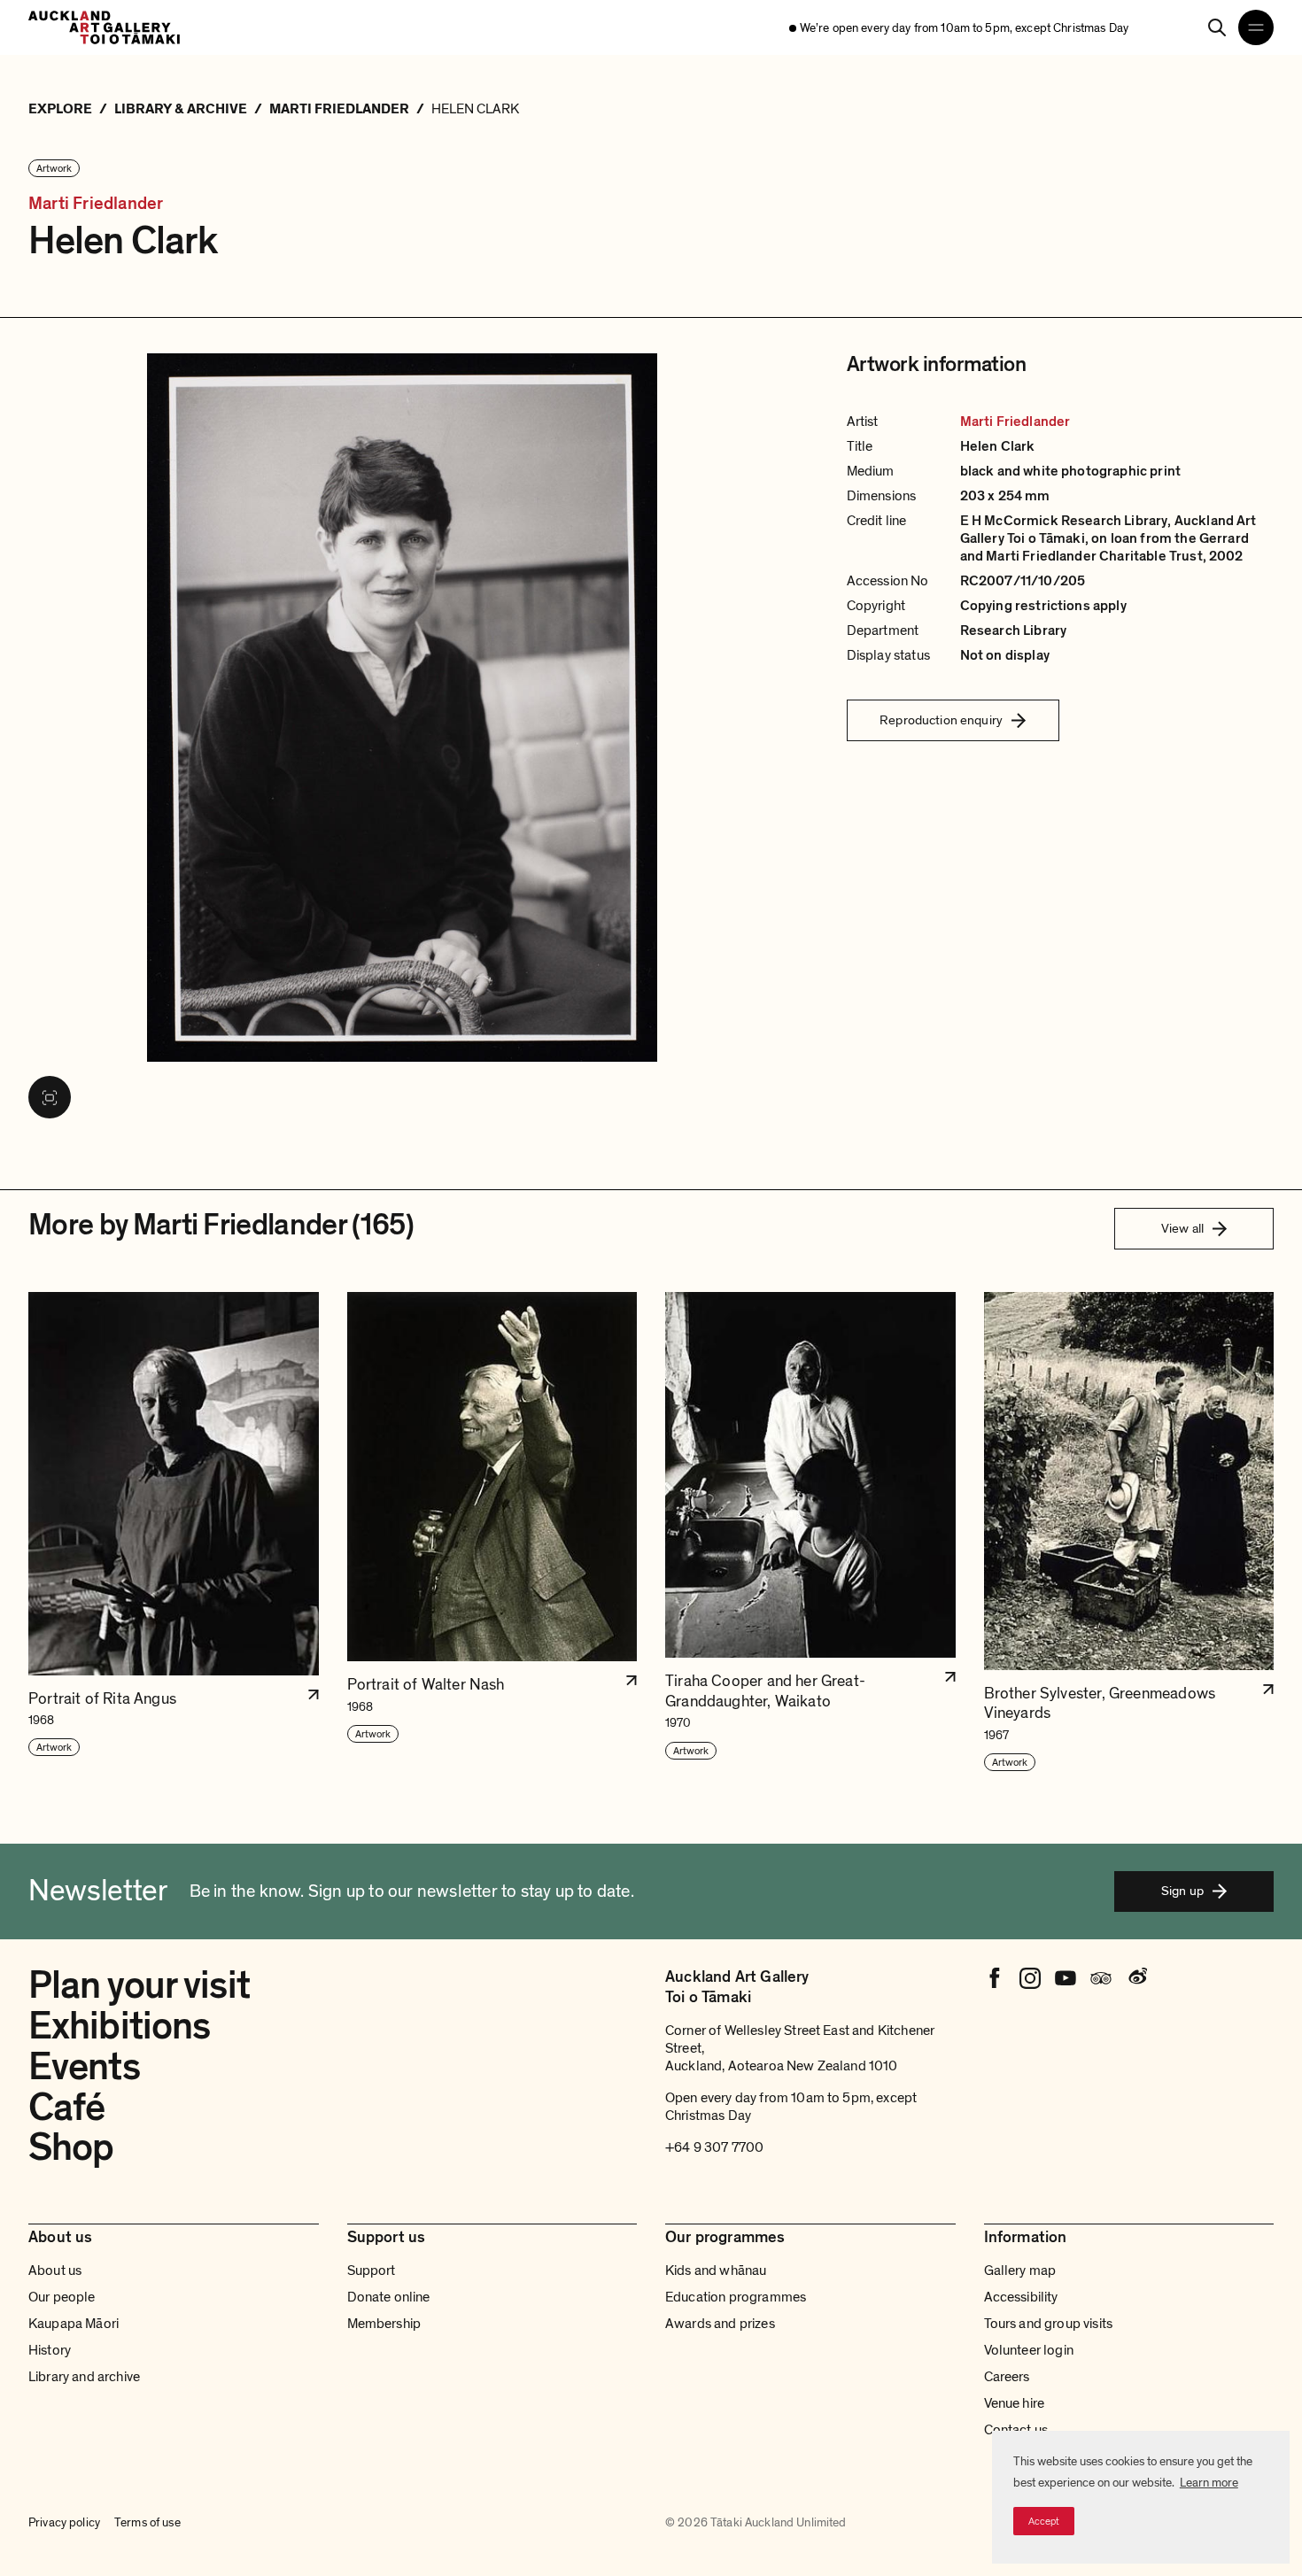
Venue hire (1015, 2403)
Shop (71, 2147)
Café (66, 2108)
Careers (1007, 2377)
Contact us (1016, 2430)
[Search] (1217, 27)
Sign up (1182, 1891)
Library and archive (84, 2377)
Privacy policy (64, 2522)
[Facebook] (995, 1978)
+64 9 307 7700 (714, 2147)
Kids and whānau (716, 2270)
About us (55, 2270)
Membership (384, 2324)
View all (1182, 1228)
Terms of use (147, 2522)
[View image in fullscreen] (50, 1097)
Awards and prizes (720, 2324)
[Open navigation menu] (1256, 27)
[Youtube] (1066, 1978)
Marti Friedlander (96, 204)
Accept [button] (1044, 2521)
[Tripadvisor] (1101, 1978)
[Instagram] (1030, 1978)
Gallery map (1020, 2270)
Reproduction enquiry (941, 720)
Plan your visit (139, 1985)
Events (84, 2067)
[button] (174, 1532)
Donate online (389, 2297)
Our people (62, 2297)
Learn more (1209, 2483)
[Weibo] (1136, 1978)
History (50, 2350)
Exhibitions (119, 2026)
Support (372, 2270)
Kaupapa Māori (74, 2324)
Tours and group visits (1049, 2324)
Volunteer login (1029, 2350)
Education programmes (736, 2297)
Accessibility (1021, 2297)
